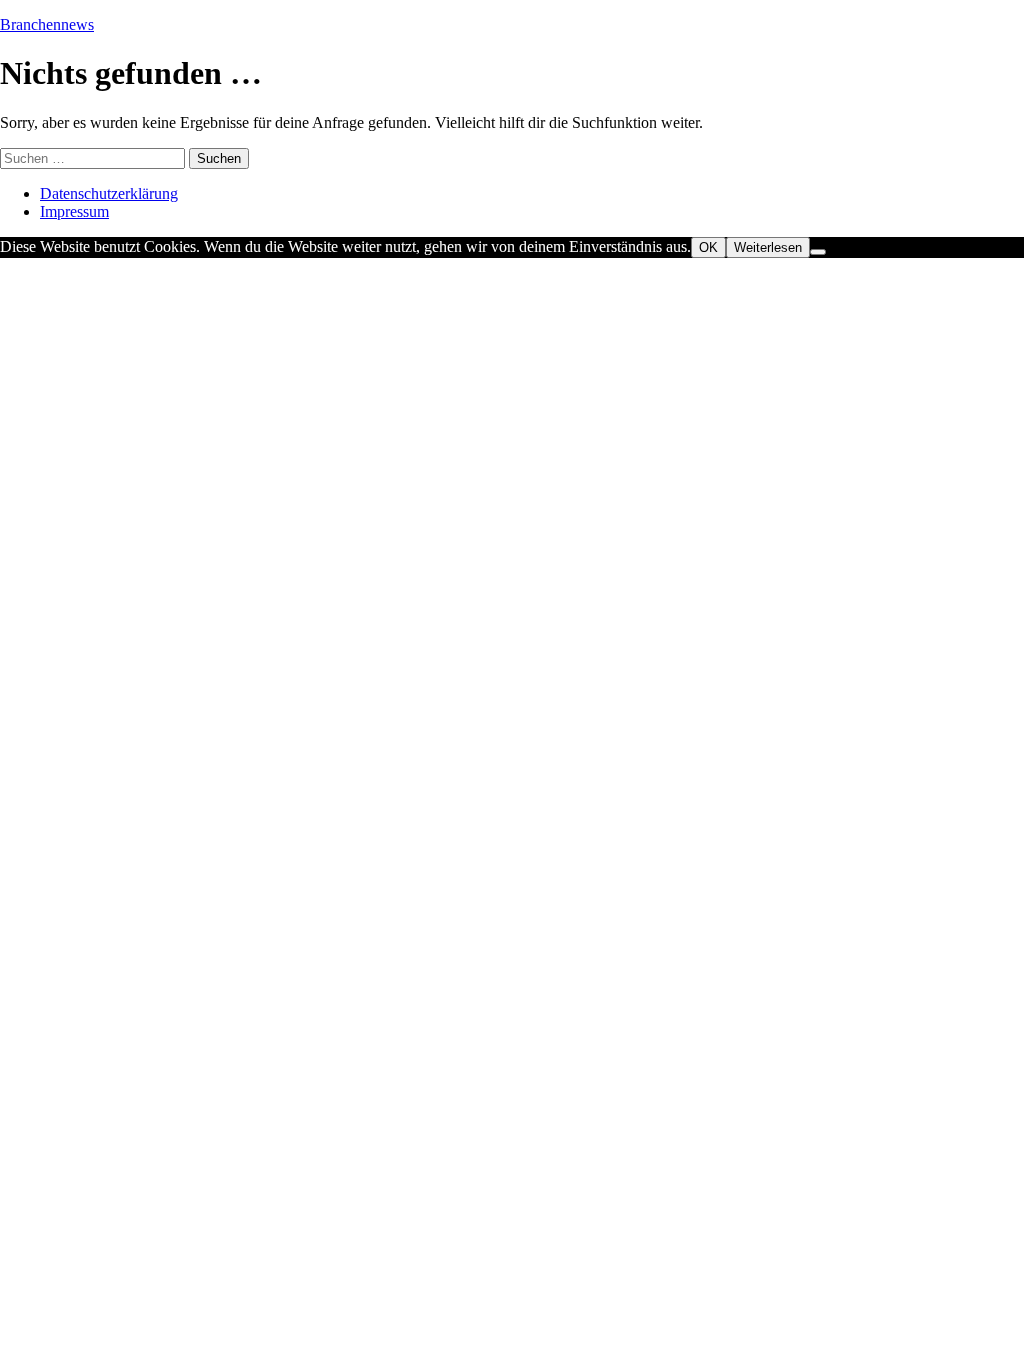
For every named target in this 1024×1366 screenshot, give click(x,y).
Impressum (74, 211)
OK (708, 247)
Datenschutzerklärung (109, 193)
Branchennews (47, 24)
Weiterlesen (768, 247)
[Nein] (818, 252)
